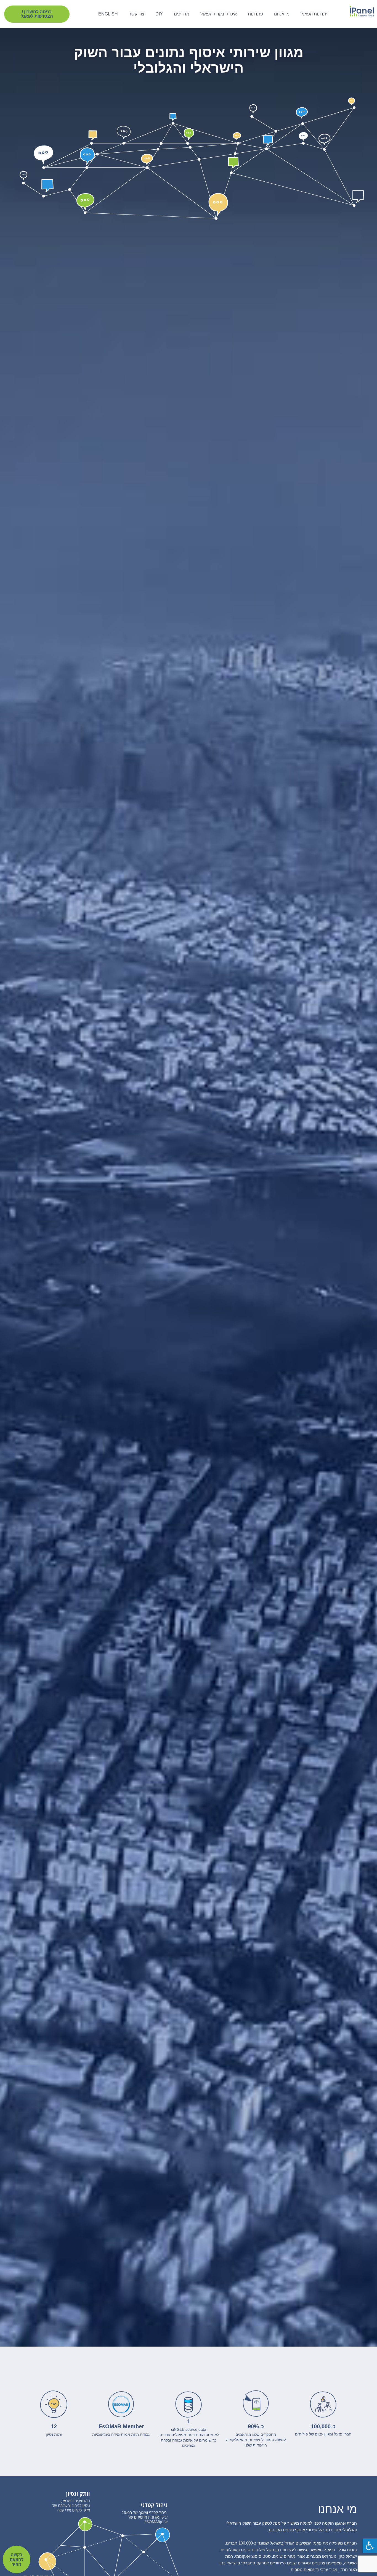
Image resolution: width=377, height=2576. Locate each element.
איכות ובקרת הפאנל (219, 14)
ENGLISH (108, 14)
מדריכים (182, 14)
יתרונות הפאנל (314, 14)
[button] (37, 14)
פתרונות (255, 14)
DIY (159, 14)
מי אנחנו (282, 14)
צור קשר (137, 14)
